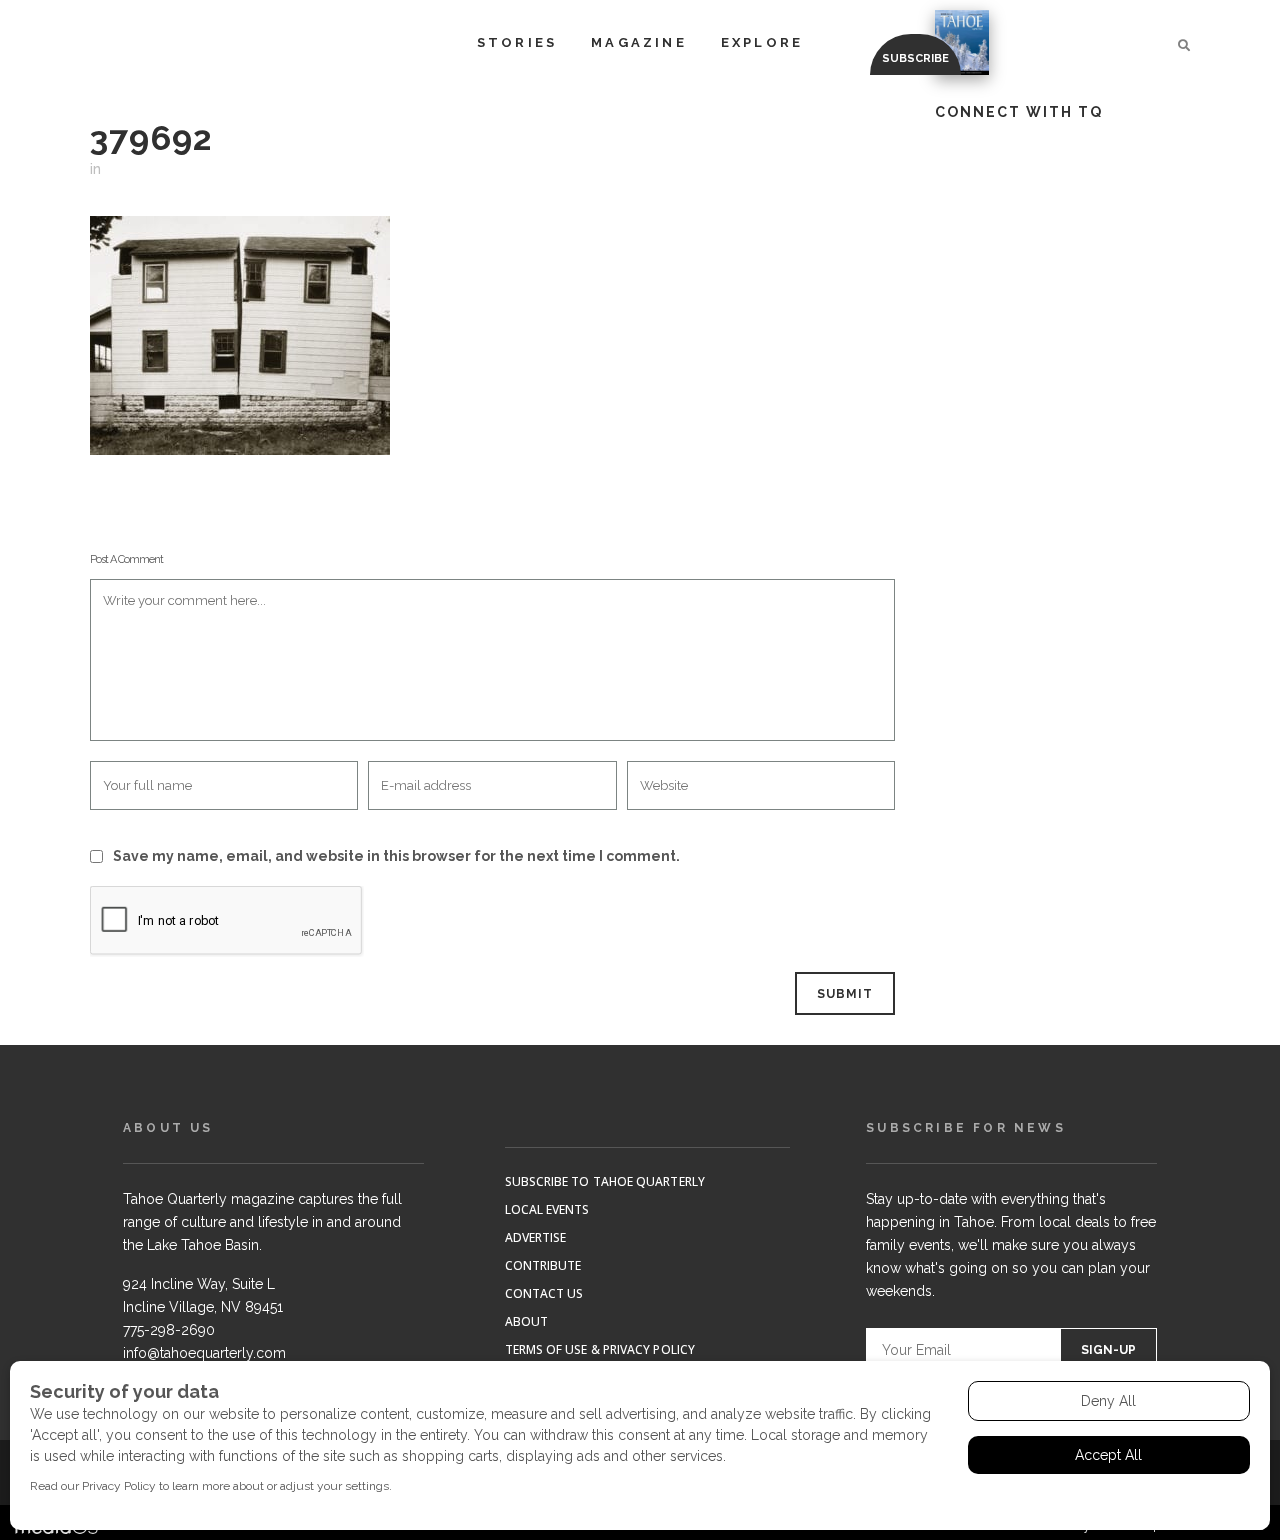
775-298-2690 (169, 1330)
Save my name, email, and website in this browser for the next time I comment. (396, 856)
